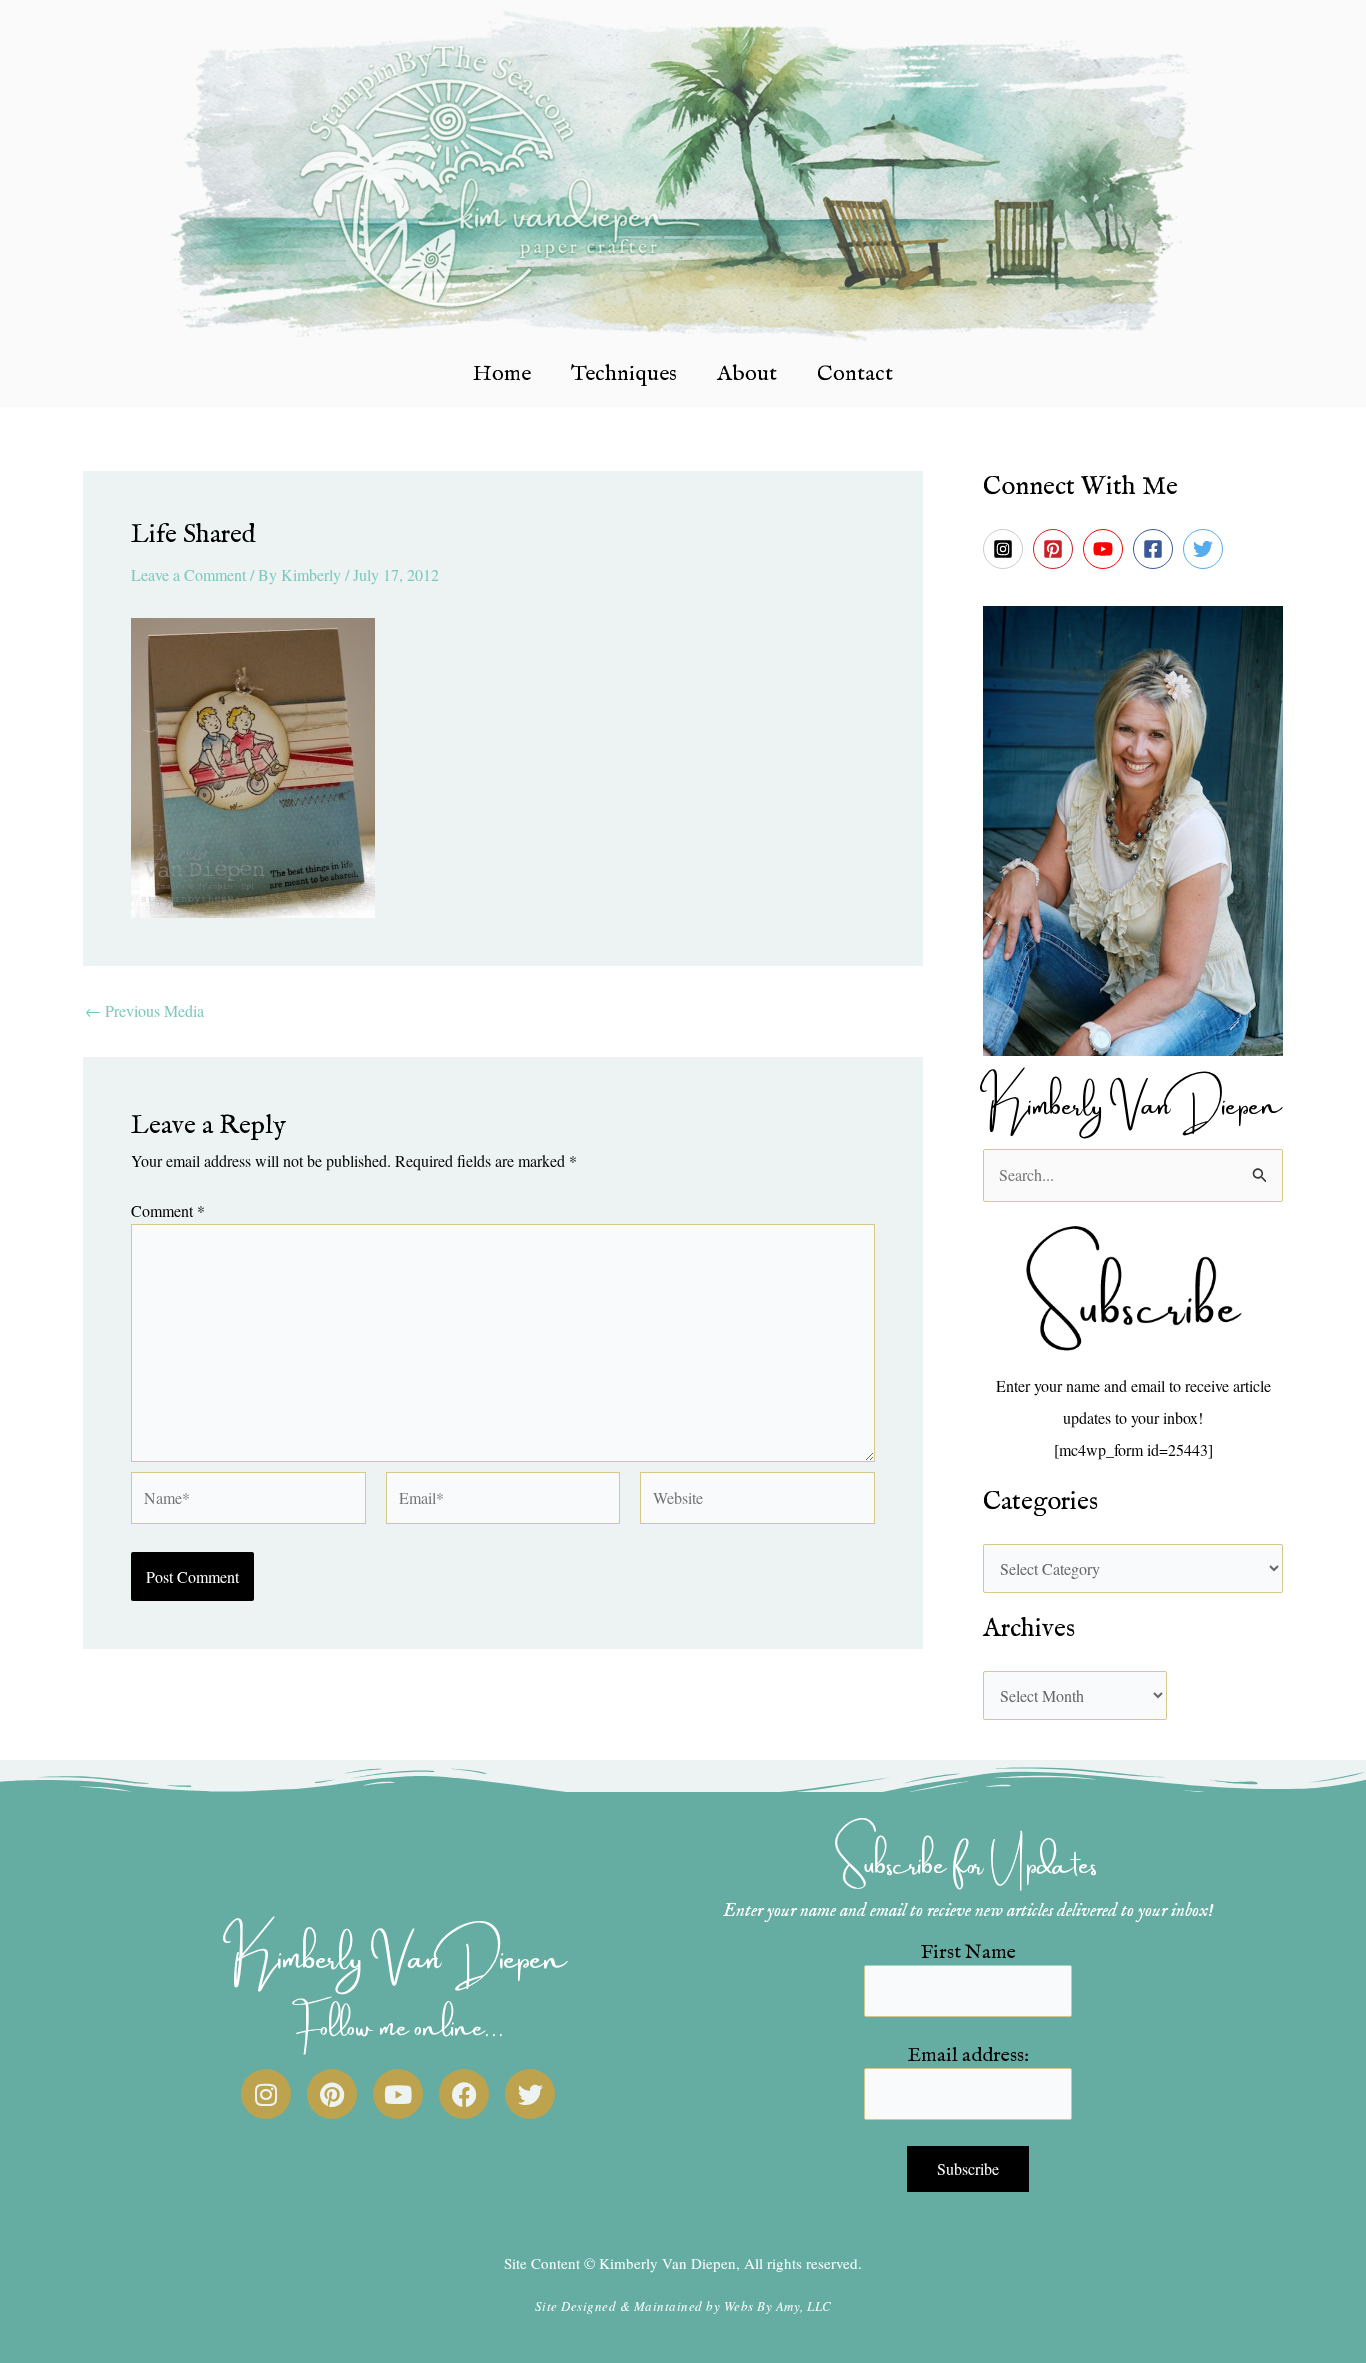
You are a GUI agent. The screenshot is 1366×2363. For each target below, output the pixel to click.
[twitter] (1206, 549)
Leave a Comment (188, 574)
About (747, 374)
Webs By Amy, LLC (778, 2306)
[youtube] (1106, 549)
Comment (168, 1210)
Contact (855, 374)
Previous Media (144, 1011)
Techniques (624, 374)
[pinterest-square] (1056, 549)
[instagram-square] (1006, 549)
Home (502, 374)
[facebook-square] (1156, 549)
